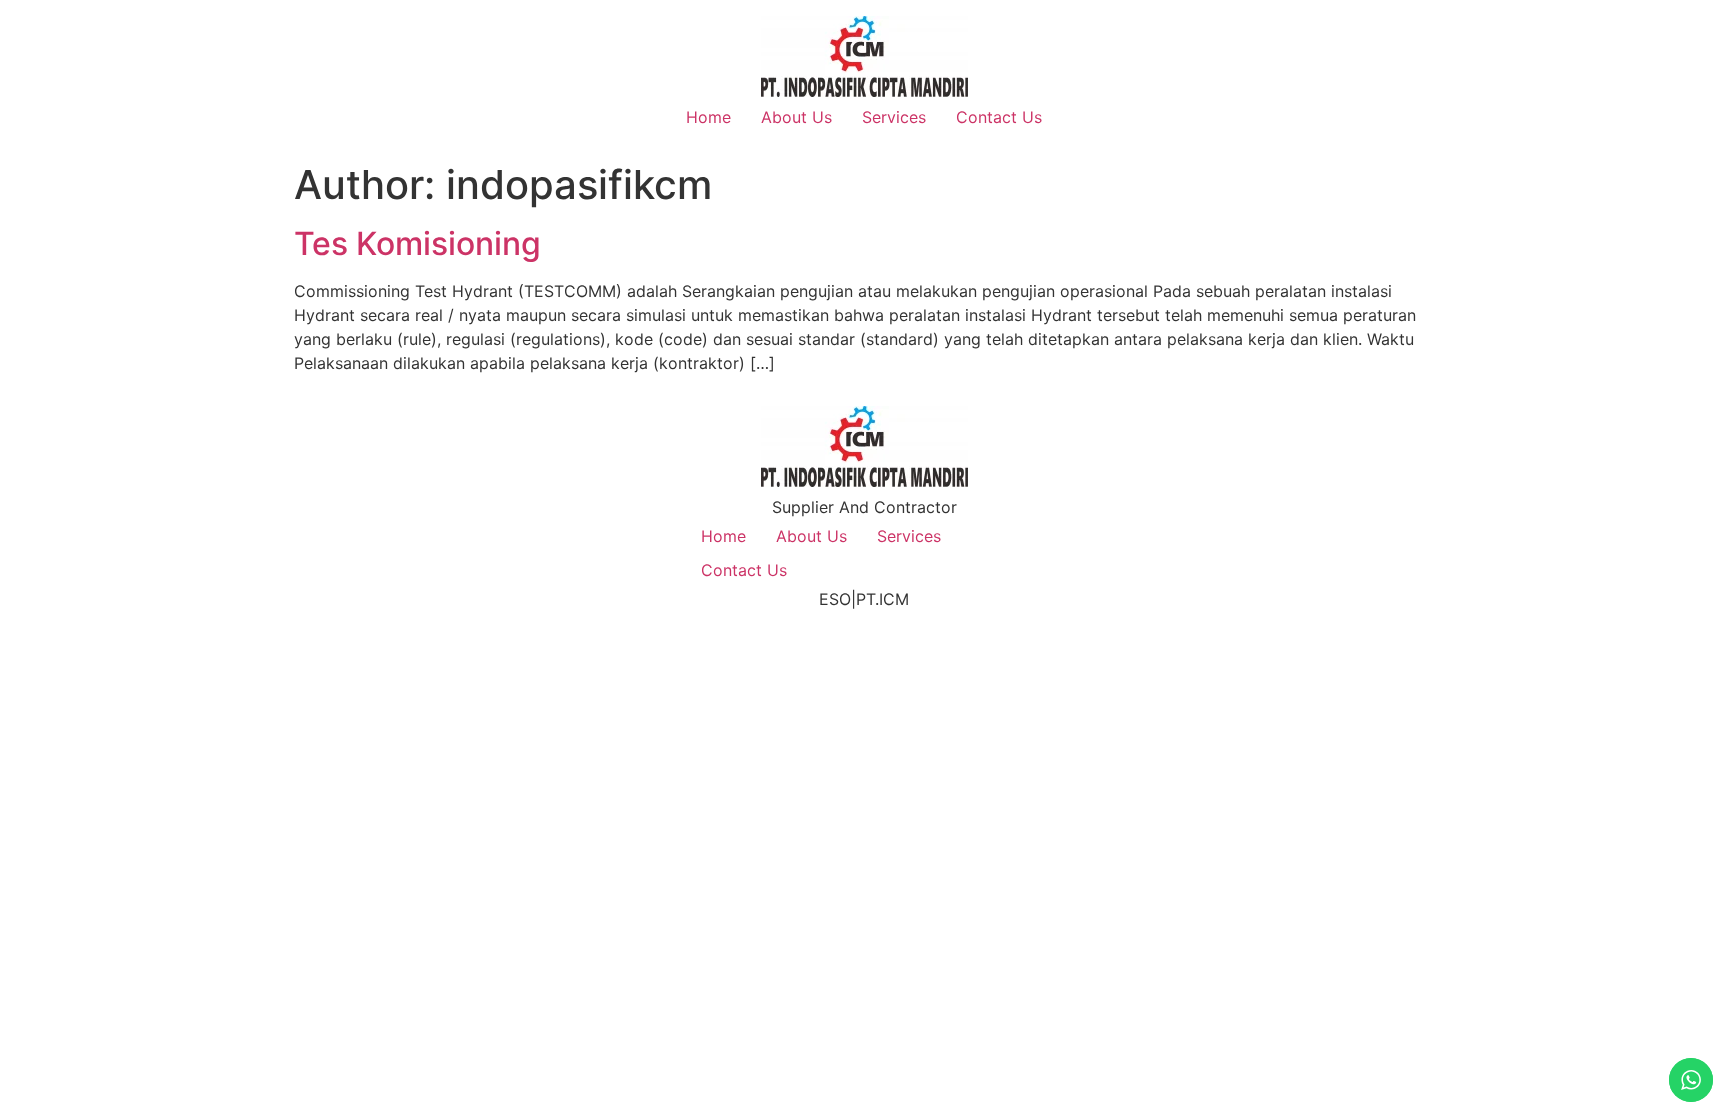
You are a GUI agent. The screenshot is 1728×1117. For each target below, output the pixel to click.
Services (894, 117)
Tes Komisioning (417, 243)
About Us (796, 117)
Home (708, 117)
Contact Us (999, 117)
